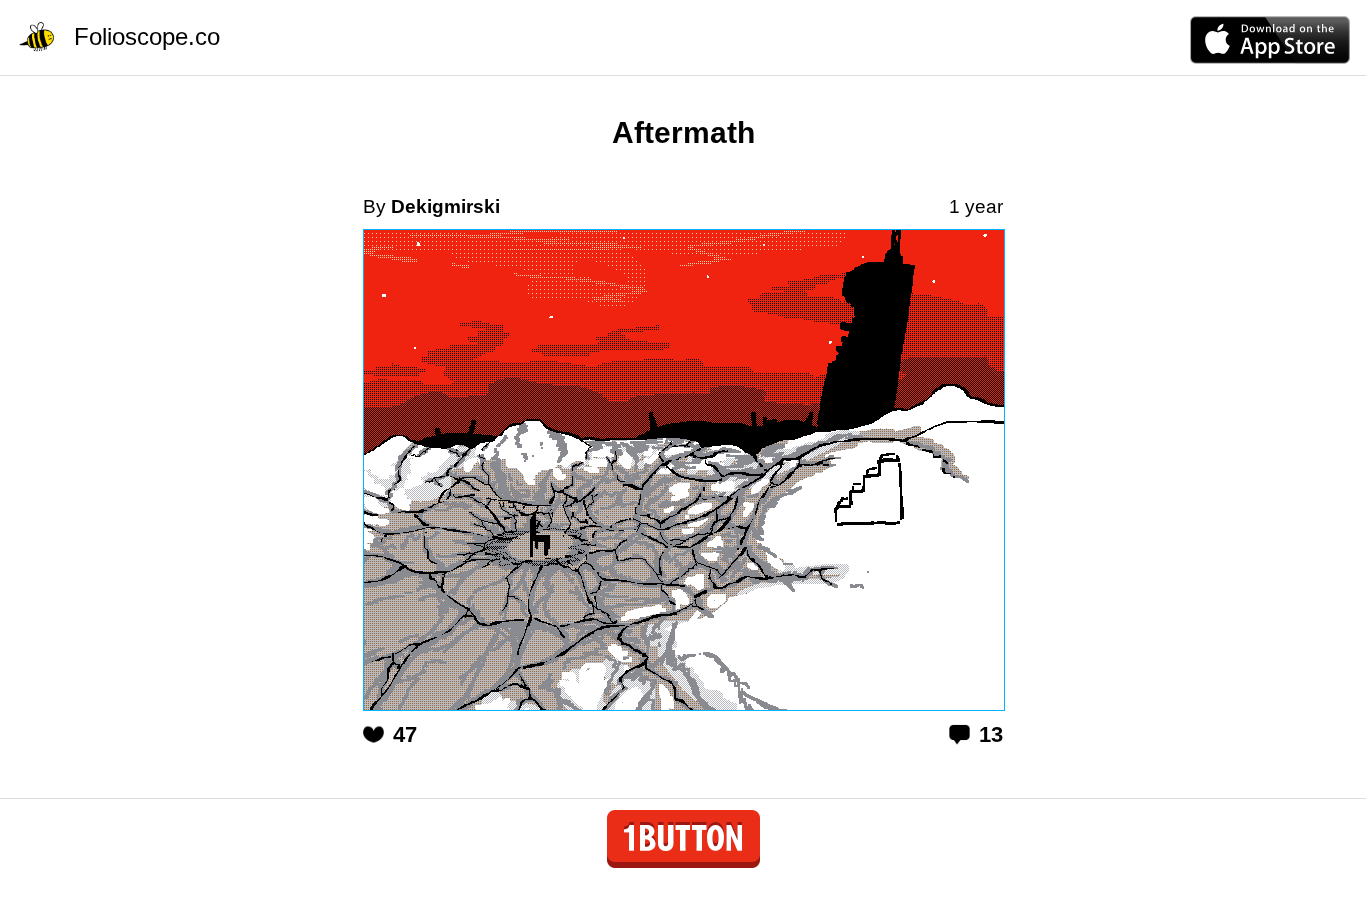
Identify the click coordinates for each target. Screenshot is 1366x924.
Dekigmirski (445, 206)
